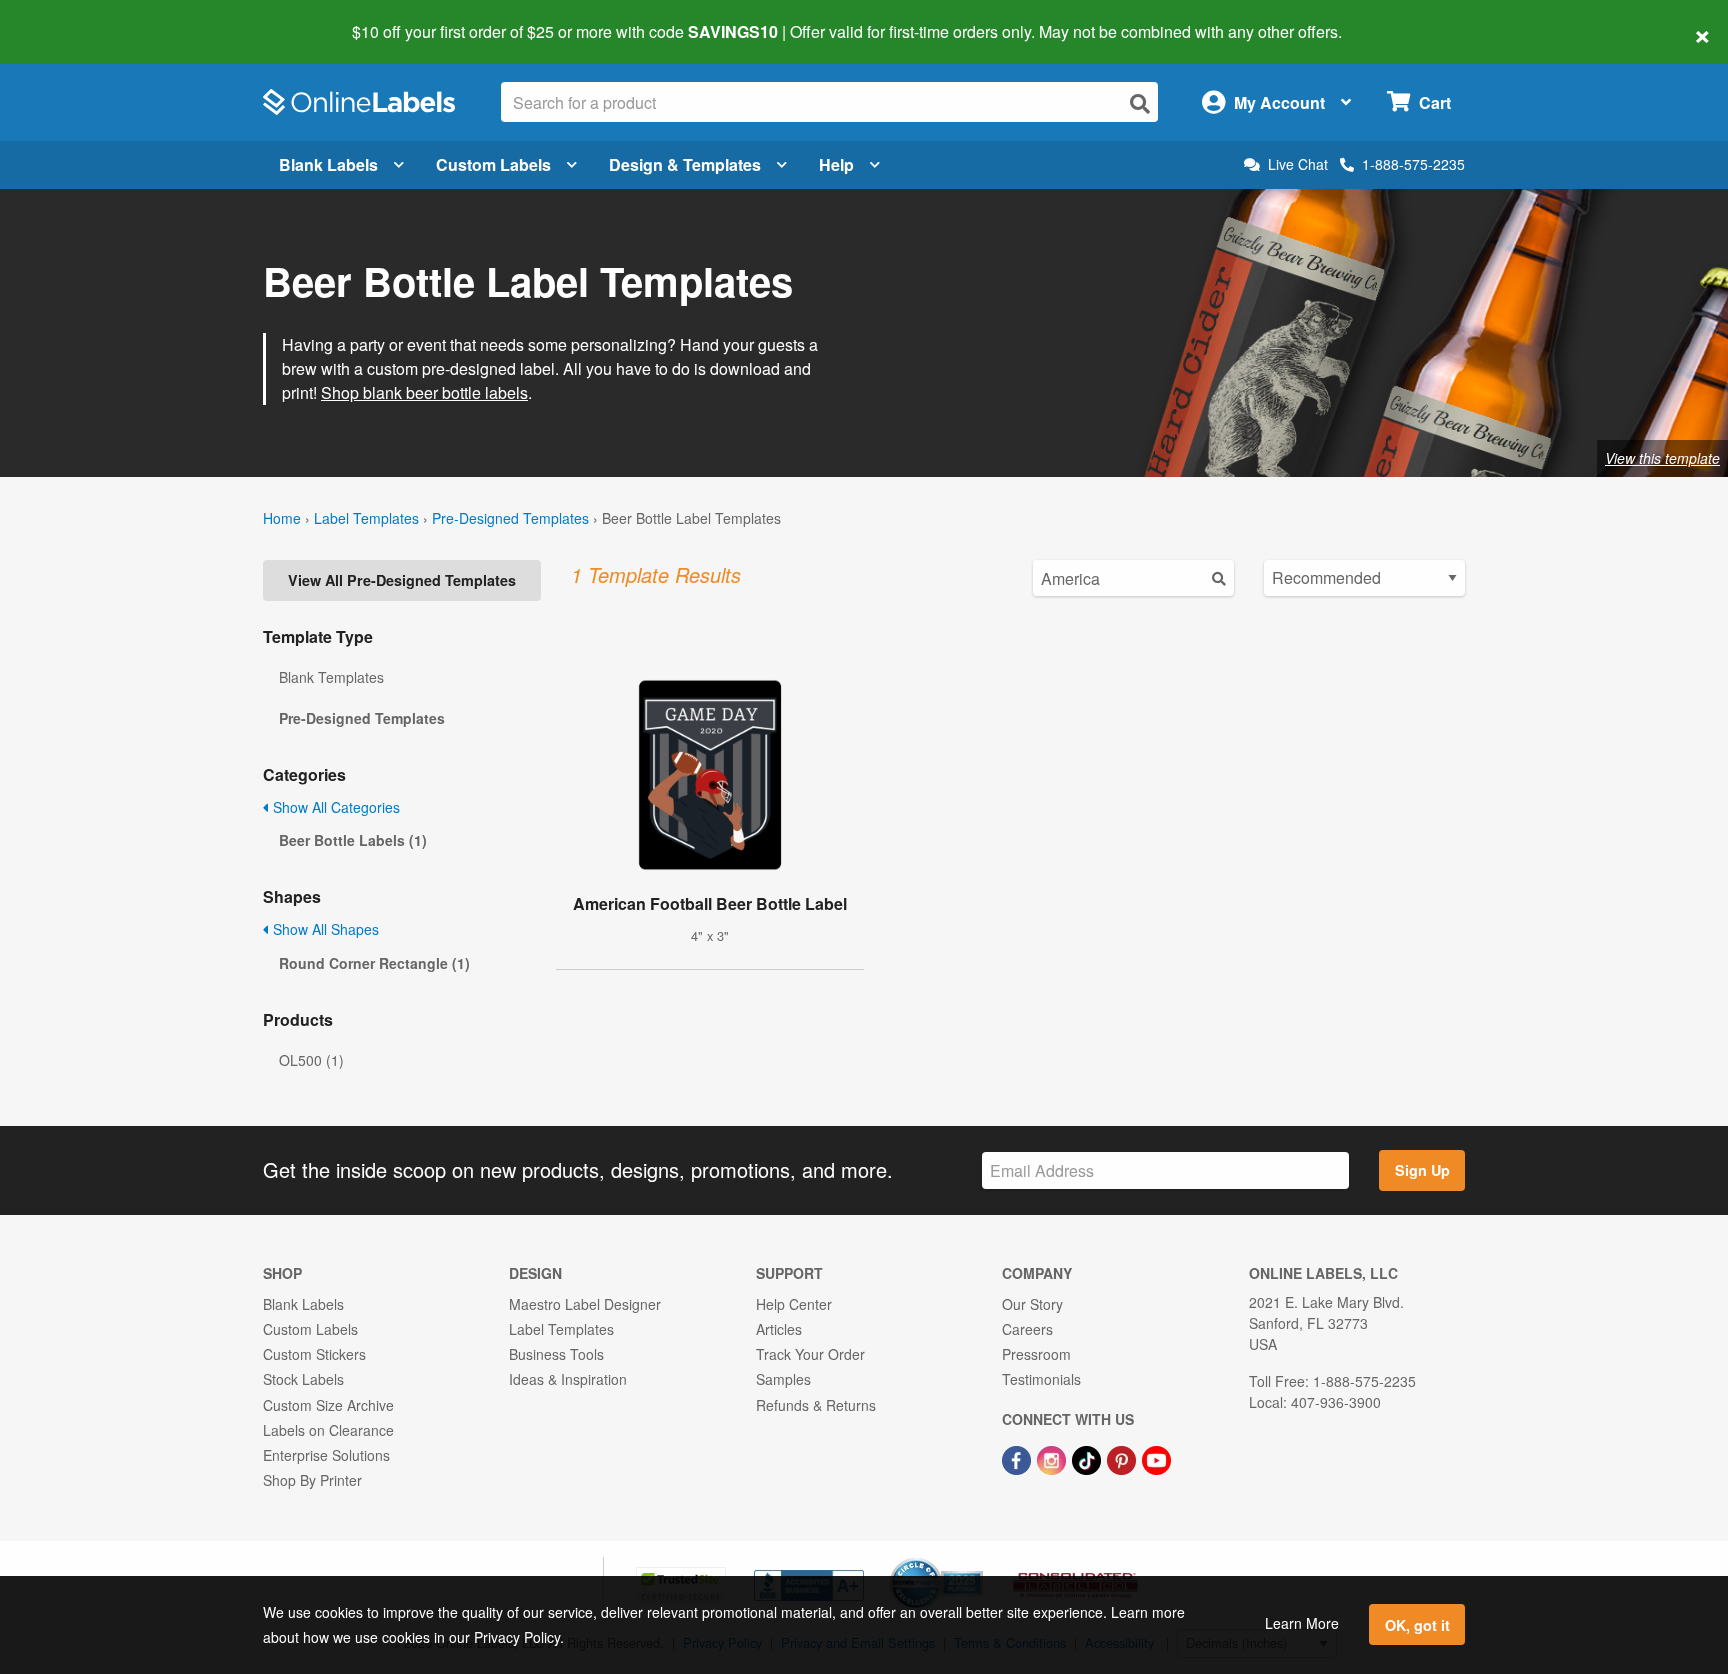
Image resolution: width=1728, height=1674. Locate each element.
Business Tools (556, 1354)
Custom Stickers (314, 1354)
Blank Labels (328, 164)
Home (282, 518)
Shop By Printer (312, 1480)
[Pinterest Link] (1123, 1458)
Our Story (1032, 1304)
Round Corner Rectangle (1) (374, 963)
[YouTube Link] (1156, 1458)
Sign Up (1422, 1170)
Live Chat (1298, 164)
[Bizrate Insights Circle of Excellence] (976, 1560)
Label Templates (366, 518)
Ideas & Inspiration (568, 1379)
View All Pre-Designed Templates (402, 580)
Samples (783, 1379)
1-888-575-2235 (1413, 164)
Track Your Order (810, 1354)
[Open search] (1140, 103)
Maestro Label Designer (585, 1304)
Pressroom (1036, 1354)
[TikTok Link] (1088, 1458)
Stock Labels (303, 1379)
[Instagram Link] (1053, 1458)
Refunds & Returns (816, 1405)
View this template (1662, 458)
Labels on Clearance (328, 1430)
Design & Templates (685, 164)
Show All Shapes (324, 929)
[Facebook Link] (1018, 1458)
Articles (779, 1329)
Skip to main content (72, 18)
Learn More (1302, 1623)
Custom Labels (493, 164)
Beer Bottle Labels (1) (353, 840)
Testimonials (1041, 1379)
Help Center (794, 1304)
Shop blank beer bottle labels (424, 392)
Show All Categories (334, 807)
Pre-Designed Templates (510, 518)
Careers (1027, 1329)
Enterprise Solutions (326, 1455)
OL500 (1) (311, 1060)
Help (836, 164)
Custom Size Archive (328, 1405)
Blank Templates (331, 677)
